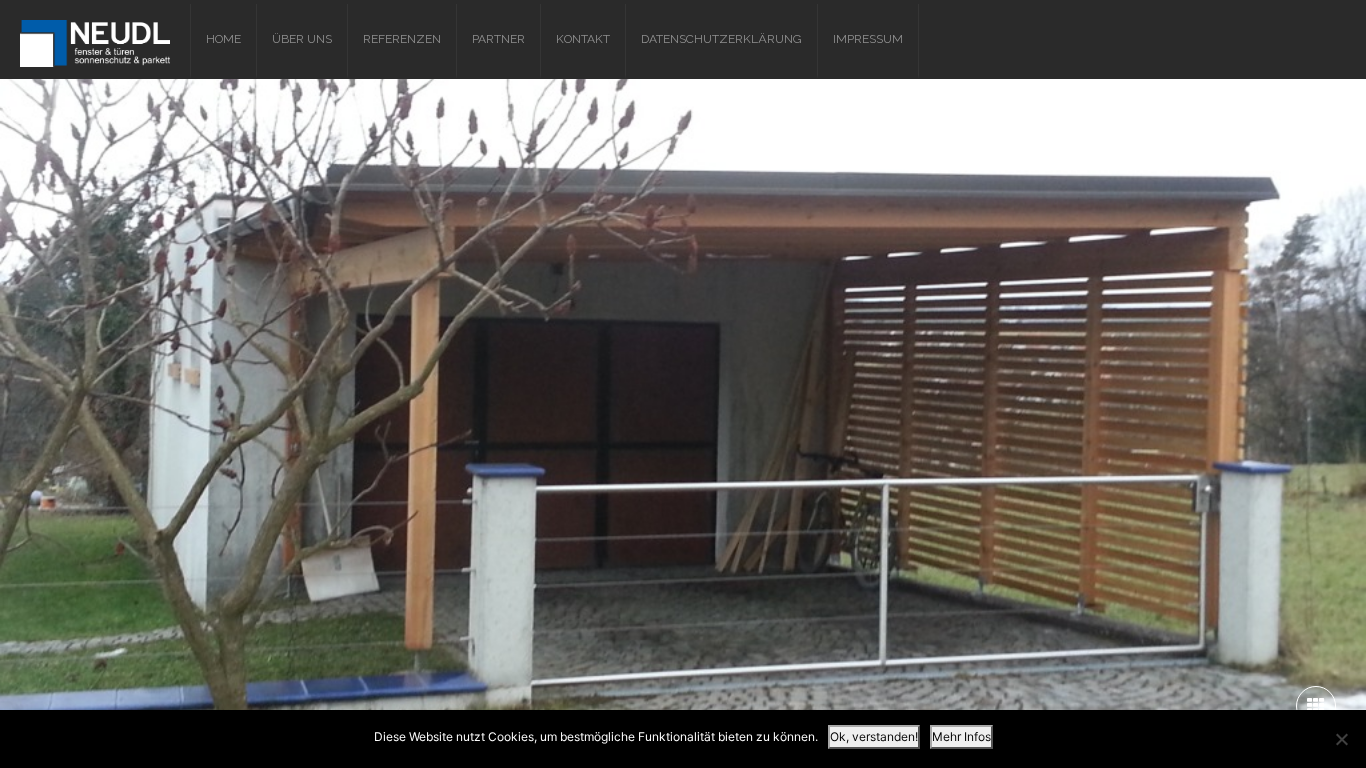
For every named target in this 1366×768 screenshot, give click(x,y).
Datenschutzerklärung (721, 39)
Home (223, 39)
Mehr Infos (961, 736)
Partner (498, 39)
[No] (1341, 739)
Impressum (868, 39)
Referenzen (402, 39)
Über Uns (302, 39)
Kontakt (583, 39)
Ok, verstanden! (874, 736)
